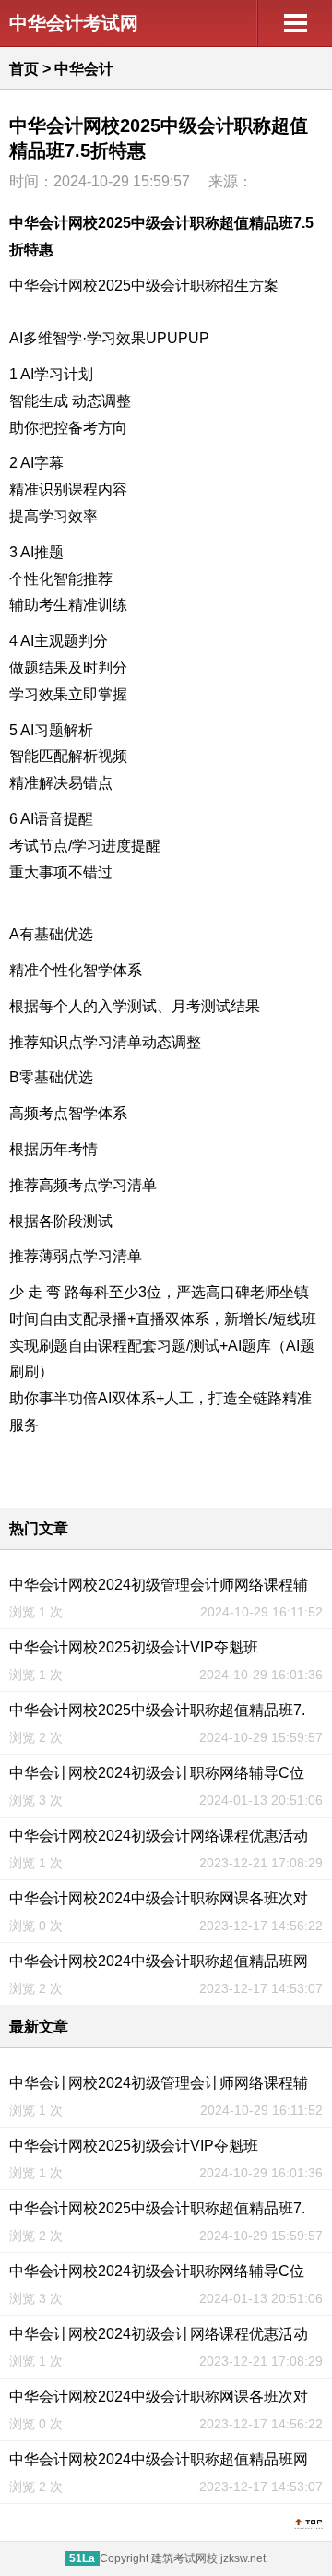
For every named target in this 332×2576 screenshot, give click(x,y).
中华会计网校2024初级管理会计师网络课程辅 (159, 1585)
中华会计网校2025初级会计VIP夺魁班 (134, 1647)
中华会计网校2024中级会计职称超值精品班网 (159, 1961)
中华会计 (84, 69)
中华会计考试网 (74, 23)
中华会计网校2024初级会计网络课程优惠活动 (159, 1836)
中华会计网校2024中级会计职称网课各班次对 (159, 1898)
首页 (24, 69)
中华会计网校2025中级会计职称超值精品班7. (157, 1710)
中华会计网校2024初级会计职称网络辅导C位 (157, 1773)
